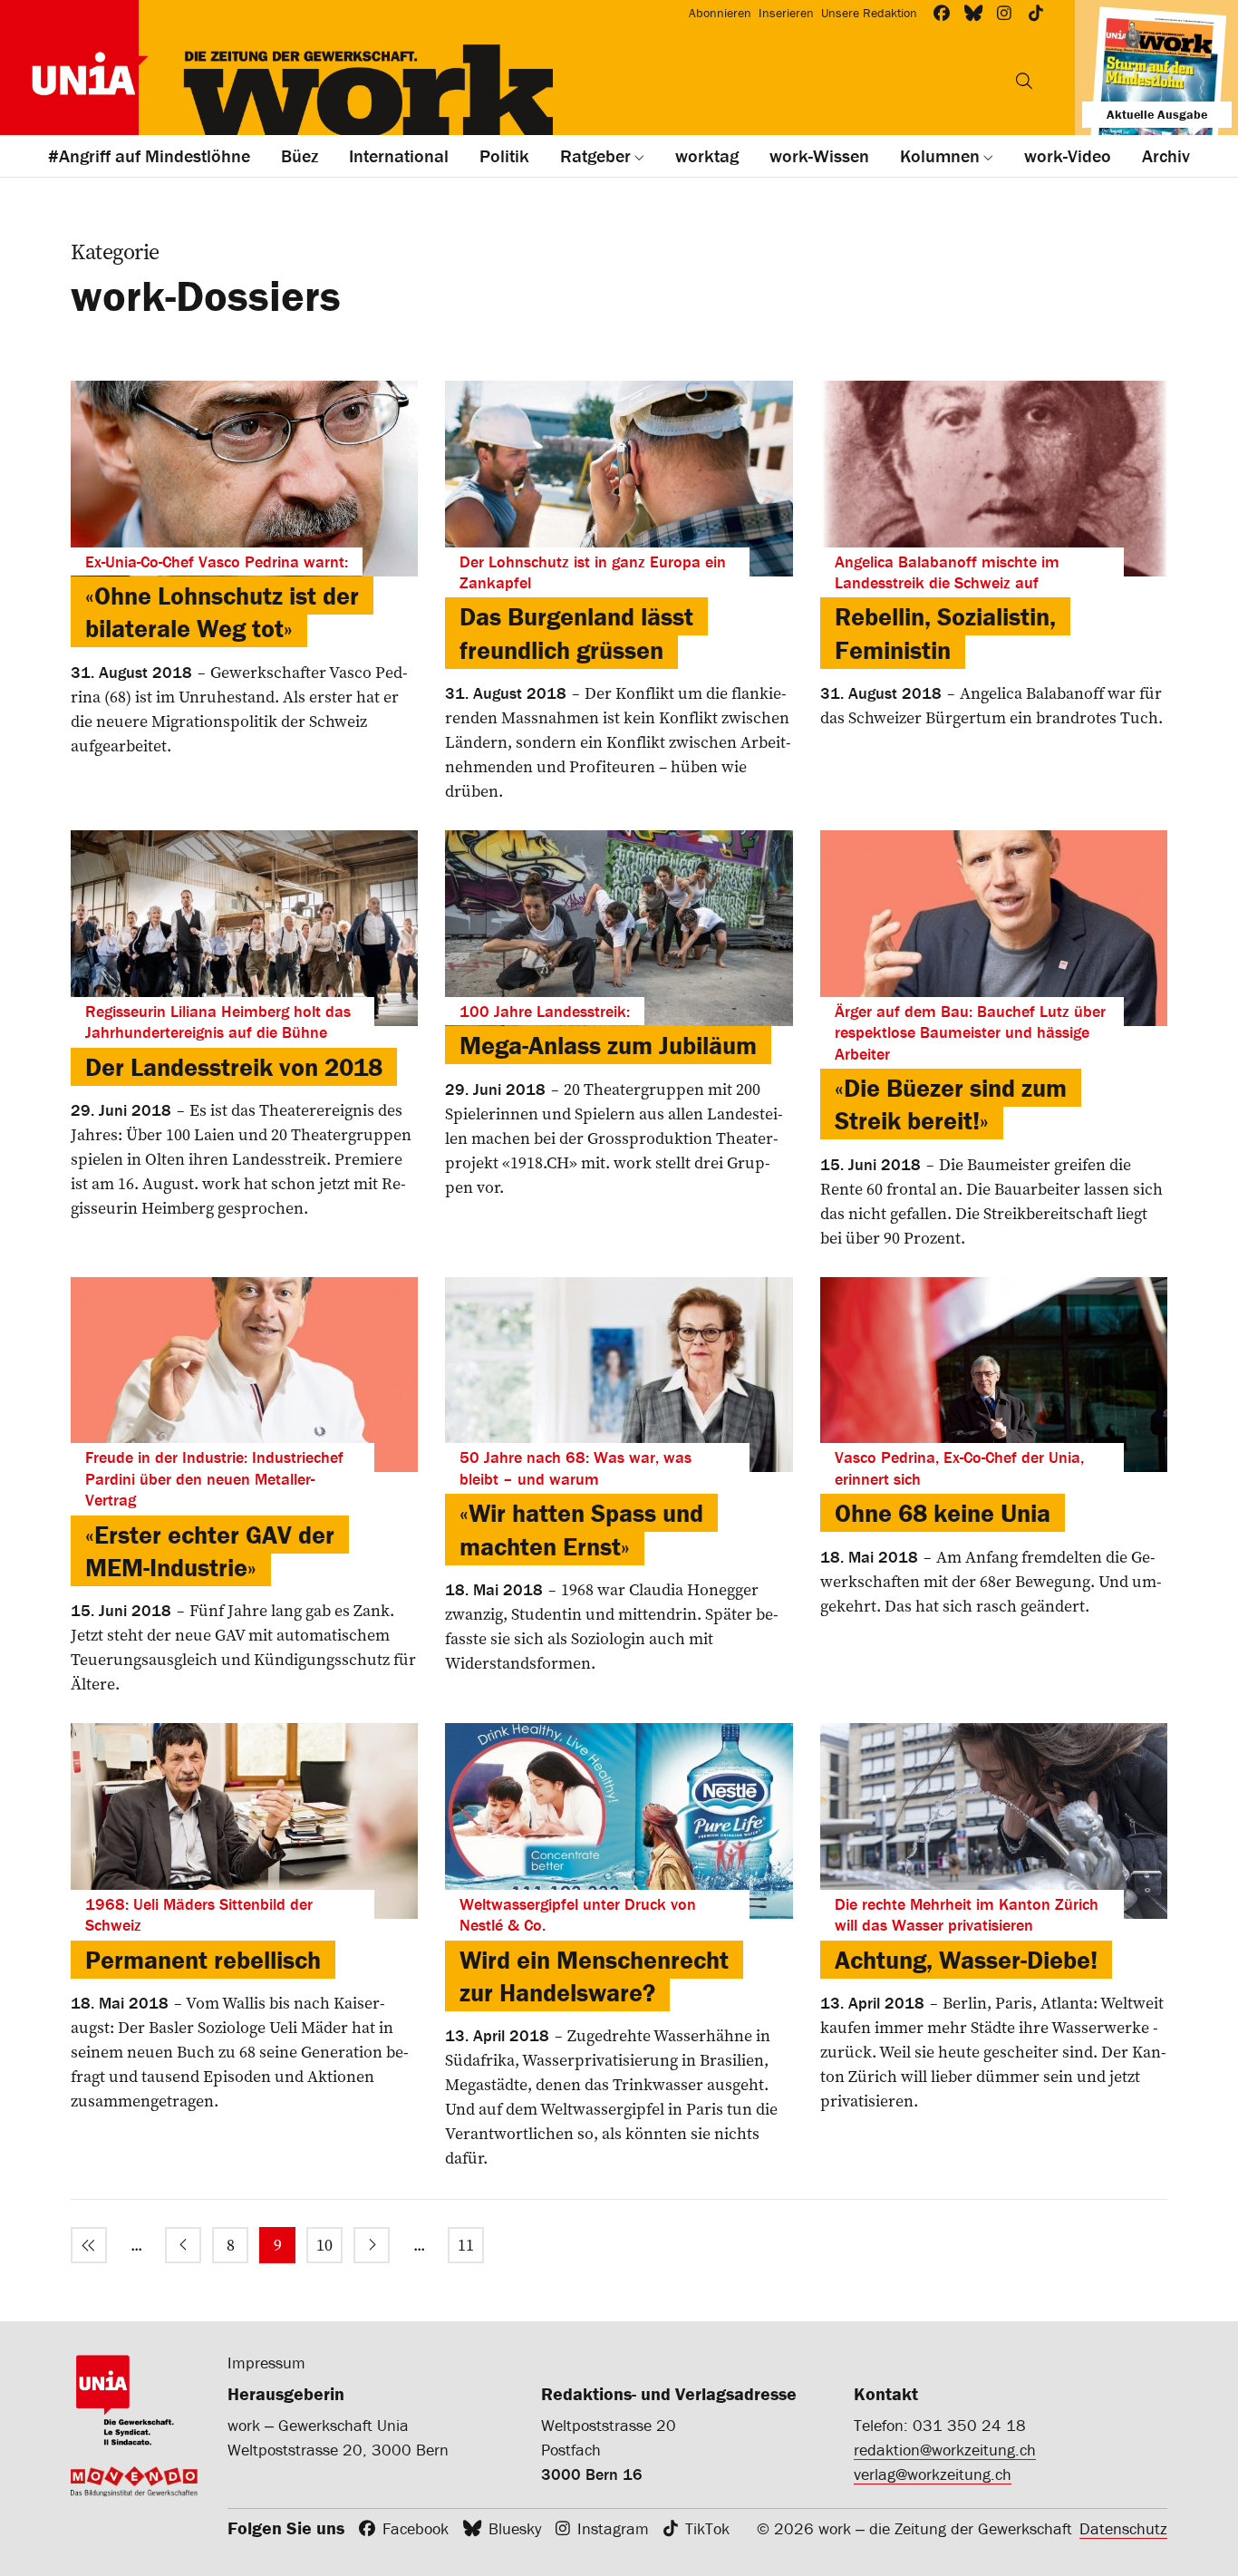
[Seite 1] (89, 2245)
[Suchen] (1024, 81)
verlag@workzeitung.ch (933, 2474)
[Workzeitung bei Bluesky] (974, 13)
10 (324, 2245)
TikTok (707, 2528)
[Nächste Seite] (372, 2245)
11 (466, 2245)
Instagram (613, 2528)
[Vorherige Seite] (183, 2245)
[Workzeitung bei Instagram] (1005, 13)
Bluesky (515, 2528)
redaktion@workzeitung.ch (945, 2450)
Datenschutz (1123, 2528)
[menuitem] (89, 2245)
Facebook (416, 2528)
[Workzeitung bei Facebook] (942, 13)
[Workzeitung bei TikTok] (1036, 13)
